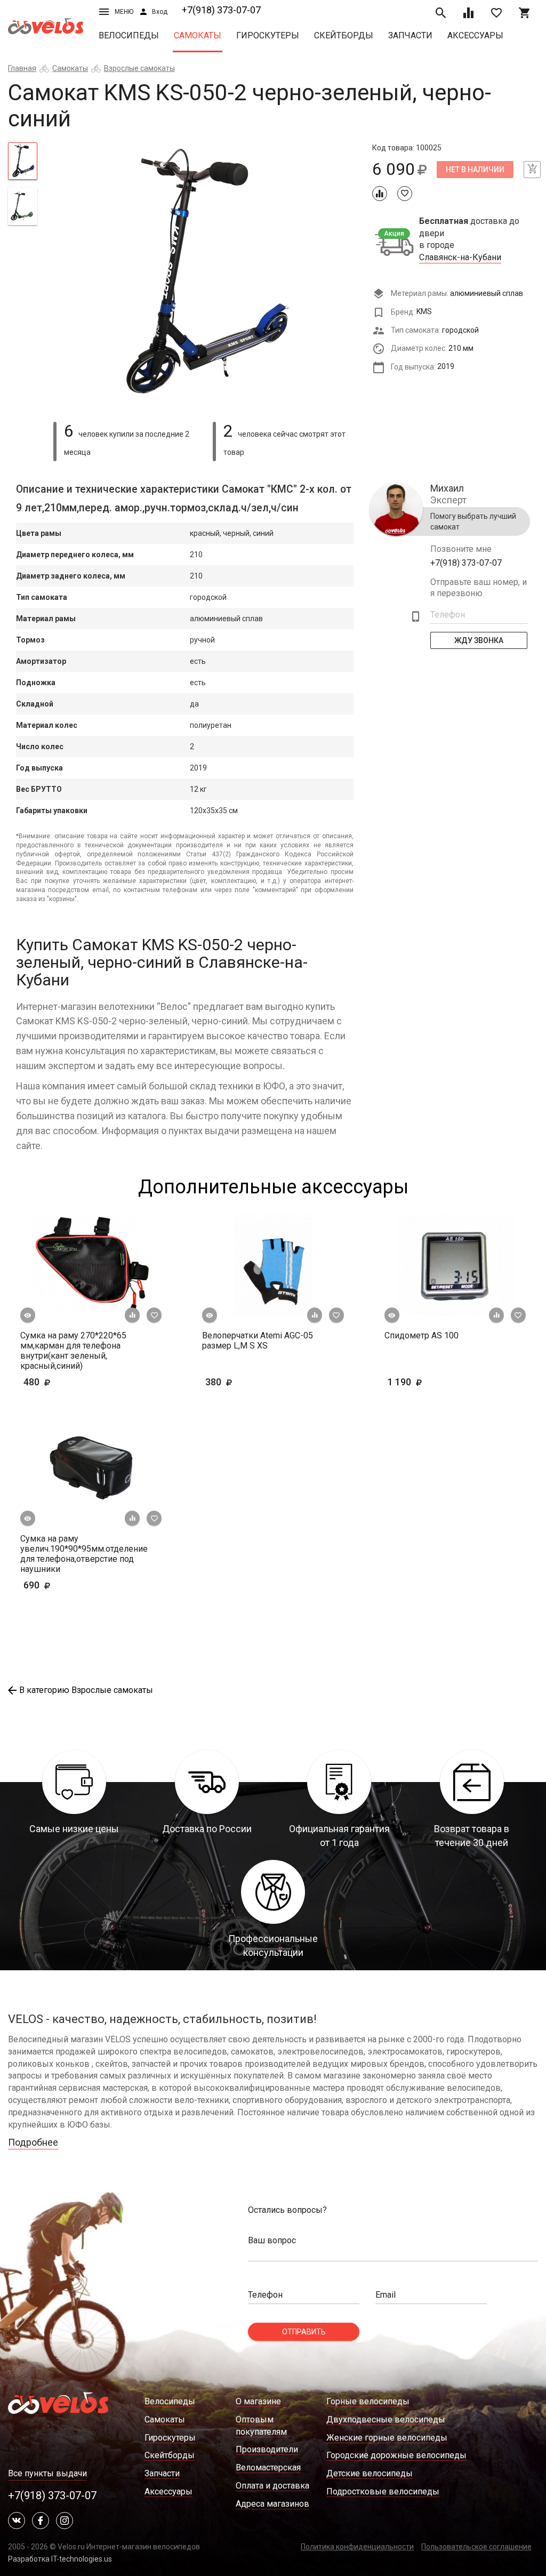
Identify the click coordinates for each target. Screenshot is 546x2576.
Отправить (304, 2332)
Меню (124, 12)
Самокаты (198, 35)
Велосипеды (129, 35)
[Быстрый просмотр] (28, 1315)
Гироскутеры (268, 35)
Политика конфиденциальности (357, 2547)
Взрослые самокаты (139, 68)
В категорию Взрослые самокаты (86, 1690)
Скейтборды (344, 35)
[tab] (23, 161)
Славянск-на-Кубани (460, 258)
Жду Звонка (479, 640)
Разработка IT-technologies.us (60, 2559)
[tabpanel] (204, 276)
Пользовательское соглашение (476, 2547)
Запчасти (410, 35)
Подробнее (33, 2142)
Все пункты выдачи (47, 2473)
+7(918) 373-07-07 (221, 10)
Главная (22, 68)
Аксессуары (475, 35)
